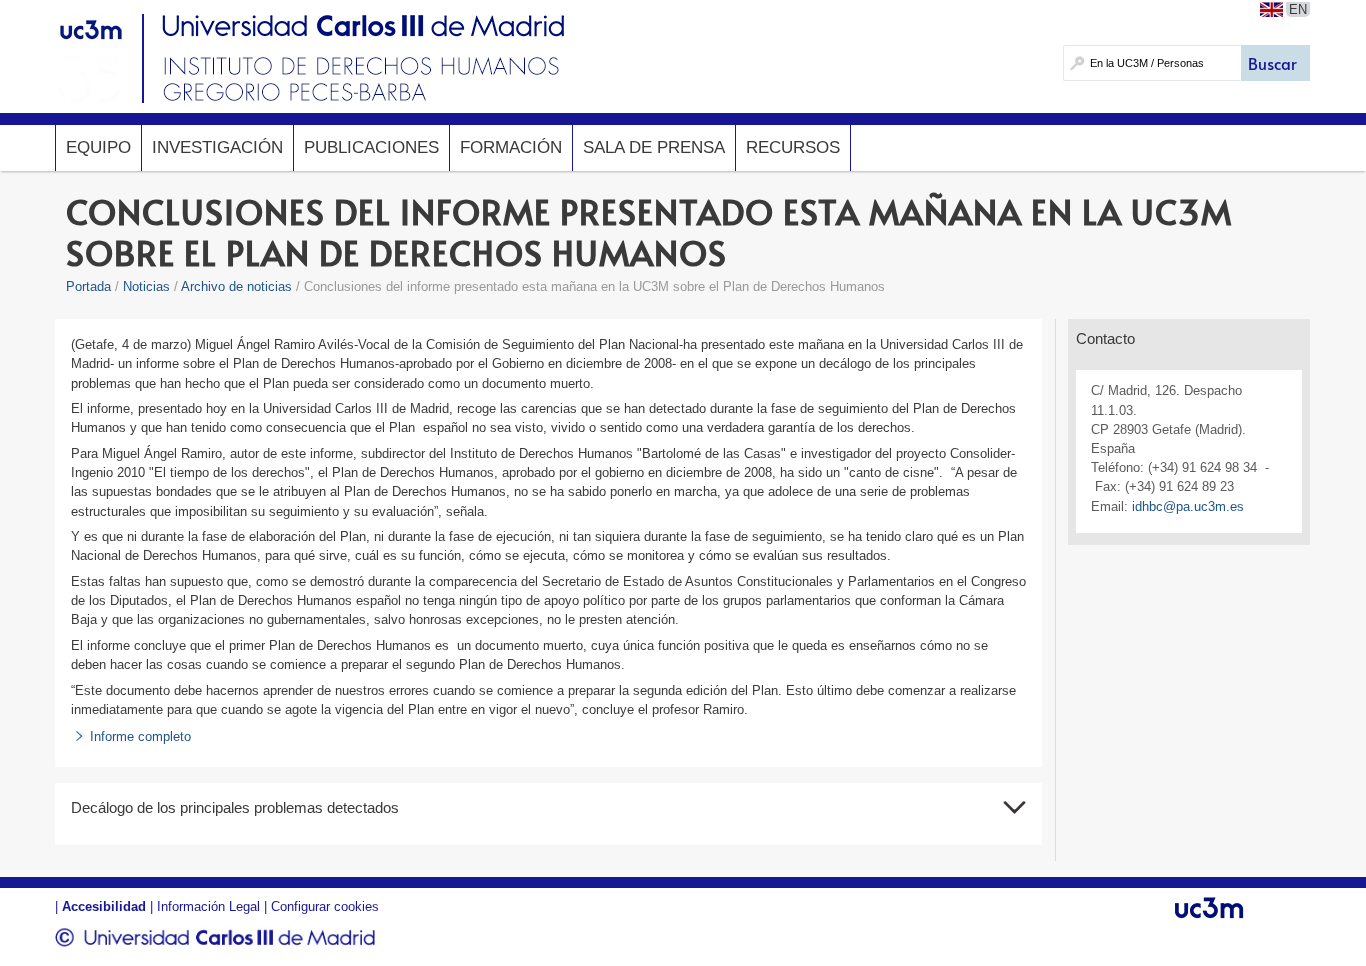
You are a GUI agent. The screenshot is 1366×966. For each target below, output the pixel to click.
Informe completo (140, 736)
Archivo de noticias (236, 286)
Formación (511, 147)
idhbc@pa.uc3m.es (1188, 506)
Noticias (146, 286)
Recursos (793, 147)
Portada (88, 286)
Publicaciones (371, 147)
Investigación (217, 147)
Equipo (98, 147)
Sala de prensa (654, 147)
